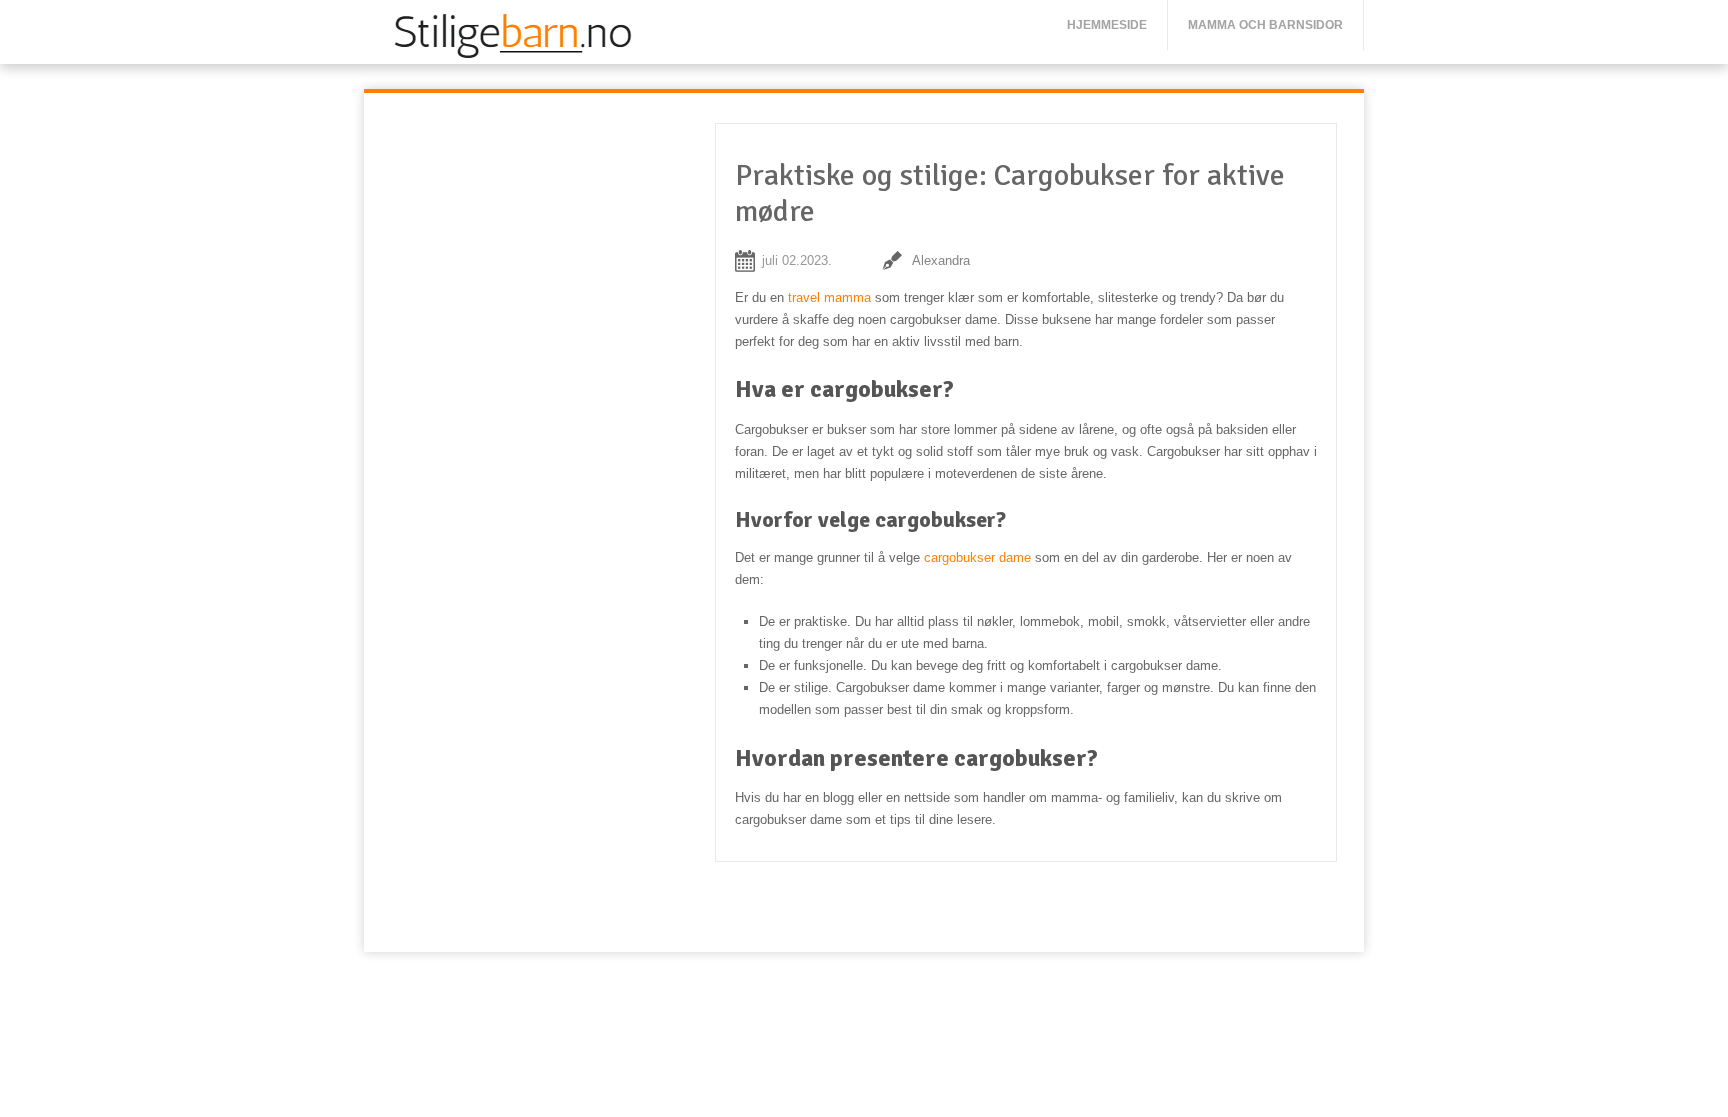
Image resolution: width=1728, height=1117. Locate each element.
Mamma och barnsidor (1265, 25)
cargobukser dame (977, 557)
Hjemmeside (1107, 25)
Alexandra (941, 260)
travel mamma (829, 297)
